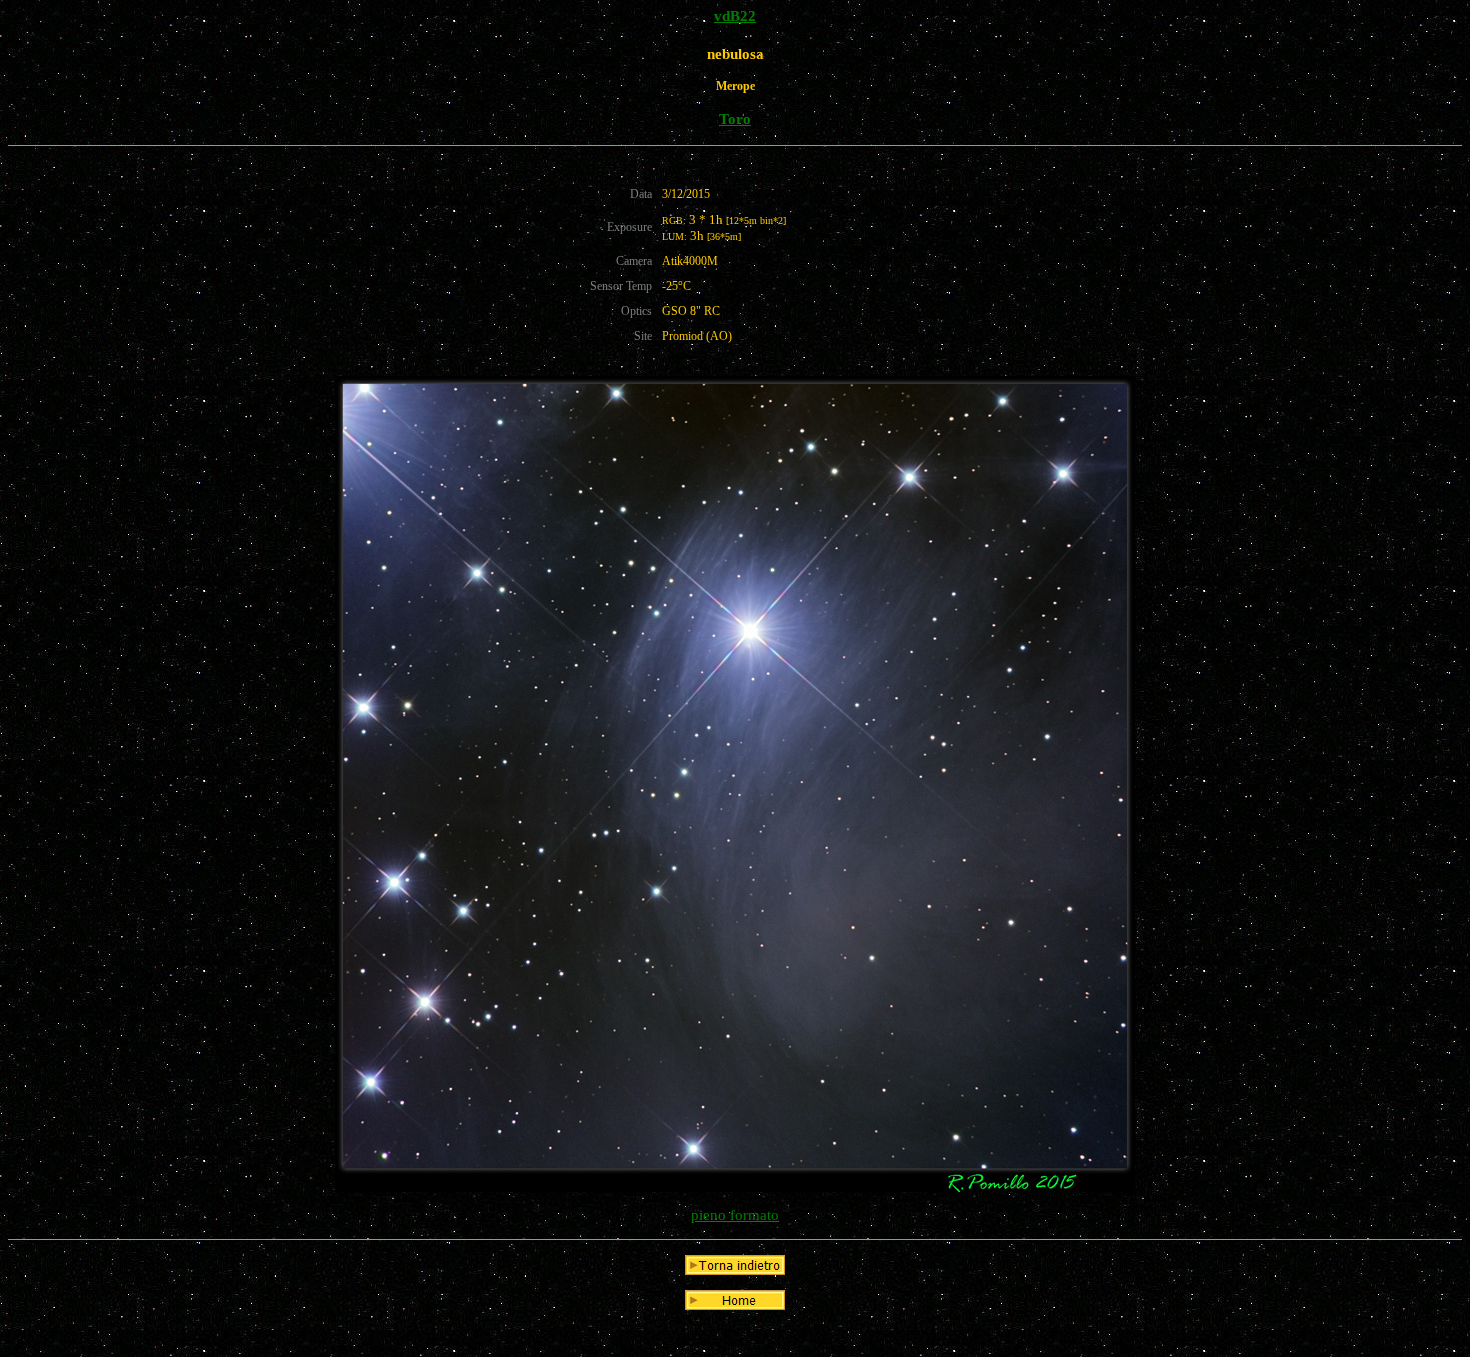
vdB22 (735, 16)
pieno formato (735, 1215)
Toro (735, 119)
